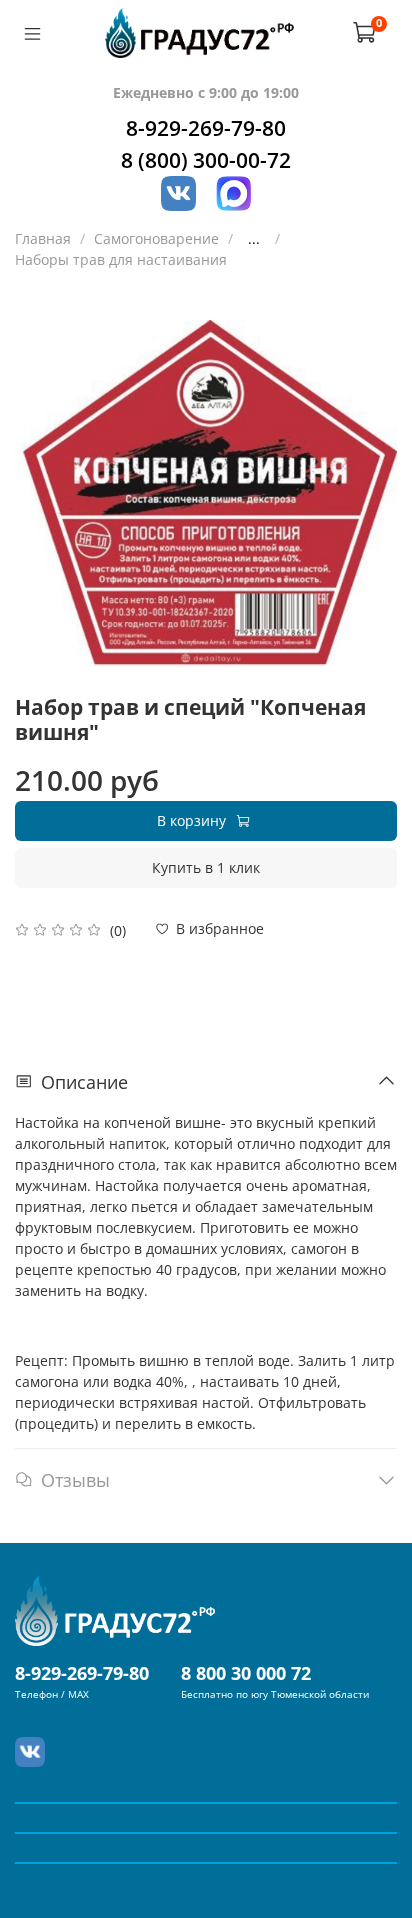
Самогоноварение (156, 238)
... (254, 239)
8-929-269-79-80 (206, 128)
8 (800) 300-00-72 (206, 160)
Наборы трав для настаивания (121, 259)
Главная (43, 238)
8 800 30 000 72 (246, 1673)
